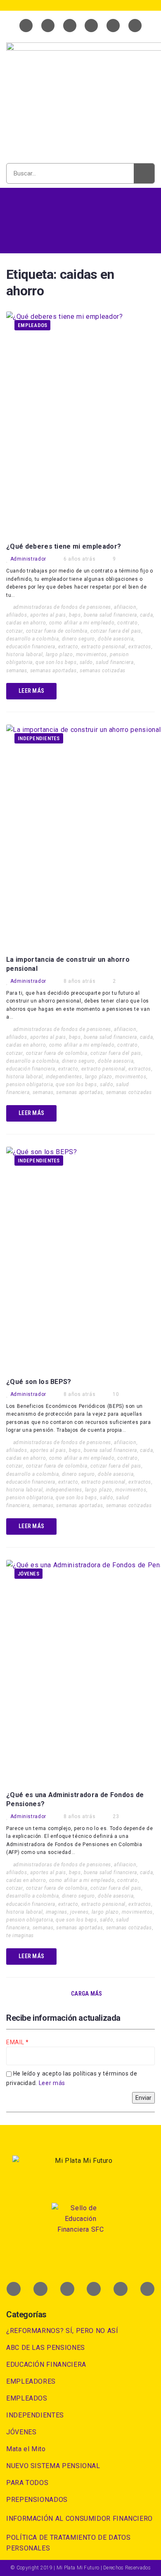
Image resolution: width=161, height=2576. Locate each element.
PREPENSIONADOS (37, 2500)
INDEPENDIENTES (39, 738)
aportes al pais (48, 615)
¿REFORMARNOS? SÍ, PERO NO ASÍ (62, 2331)
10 (116, 1394)
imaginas (57, 1912)
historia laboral (24, 655)
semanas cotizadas (103, 671)
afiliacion (125, 607)
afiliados (17, 615)
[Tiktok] (135, 26)
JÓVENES (28, 1574)
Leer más (52, 2083)
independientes (64, 1077)
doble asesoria (116, 639)
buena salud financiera (110, 615)
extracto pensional (104, 647)
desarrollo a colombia (32, 639)
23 (116, 1816)
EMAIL (16, 2042)
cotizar (14, 631)
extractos (140, 647)
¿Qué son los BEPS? (39, 1382)
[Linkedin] (91, 26)
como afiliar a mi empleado (82, 623)
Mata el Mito (26, 2449)
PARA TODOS (27, 2483)
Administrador (28, 559)
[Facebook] (26, 26)
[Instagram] (113, 26)
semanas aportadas (53, 671)
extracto (68, 647)
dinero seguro (78, 639)
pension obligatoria (30, 1085)
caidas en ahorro (26, 623)
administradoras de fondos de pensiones (62, 607)
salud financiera (115, 662)
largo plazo (59, 655)
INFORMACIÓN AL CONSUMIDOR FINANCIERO (79, 2519)
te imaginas (20, 1936)
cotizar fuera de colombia (57, 631)
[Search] (144, 173)
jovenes (79, 1912)
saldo (86, 662)
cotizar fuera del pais (116, 631)
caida (146, 615)
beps (75, 615)
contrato (127, 623)
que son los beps (56, 662)
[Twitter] (48, 26)
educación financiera (31, 647)
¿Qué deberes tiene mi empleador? (64, 546)
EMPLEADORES (31, 2381)
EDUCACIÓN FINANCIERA (46, 2364)
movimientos (91, 655)
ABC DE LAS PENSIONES (46, 2348)
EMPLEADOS (32, 325)
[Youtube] (70, 26)
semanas (17, 671)
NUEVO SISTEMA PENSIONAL (53, 2466)
